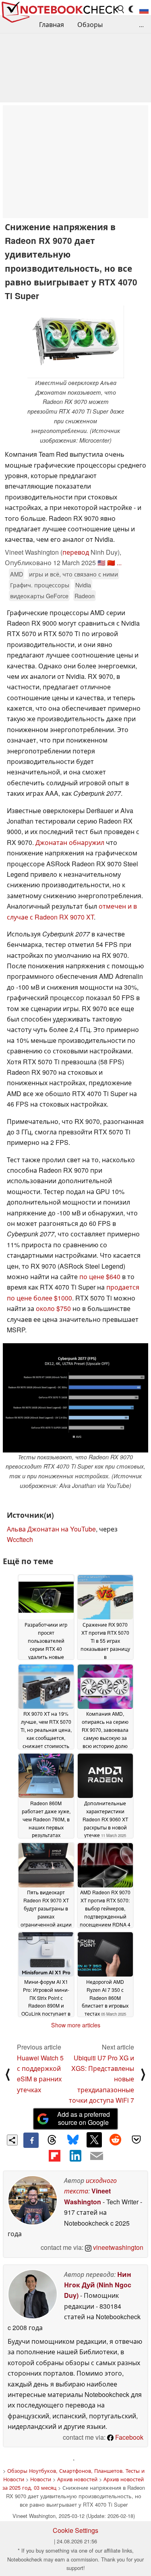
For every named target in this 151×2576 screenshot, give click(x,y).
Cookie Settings (75, 2530)
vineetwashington (117, 2247)
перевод (76, 552)
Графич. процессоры (40, 585)
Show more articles (76, 2025)
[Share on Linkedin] (75, 2156)
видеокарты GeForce (39, 596)
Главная (52, 24)
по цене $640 (100, 1277)
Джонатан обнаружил (70, 842)
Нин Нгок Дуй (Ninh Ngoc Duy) (98, 2285)
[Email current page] (97, 2156)
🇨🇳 (111, 563)
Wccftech (20, 1539)
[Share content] (12, 2140)
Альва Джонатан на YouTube (51, 1529)
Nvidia (83, 585)
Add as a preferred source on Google (84, 2118)
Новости (41, 2479)
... (141, 24)
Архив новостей (77, 2479)
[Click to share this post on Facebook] (31, 2140)
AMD (17, 574)
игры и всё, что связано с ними (73, 574)
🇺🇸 (101, 563)
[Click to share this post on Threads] (52, 2140)
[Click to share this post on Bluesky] (73, 2140)
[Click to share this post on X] (94, 2140)
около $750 (53, 1308)
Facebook (128, 2437)
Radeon (85, 596)
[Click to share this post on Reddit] (115, 2140)
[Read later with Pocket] (137, 2140)
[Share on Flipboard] (54, 2156)
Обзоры (90, 24)
